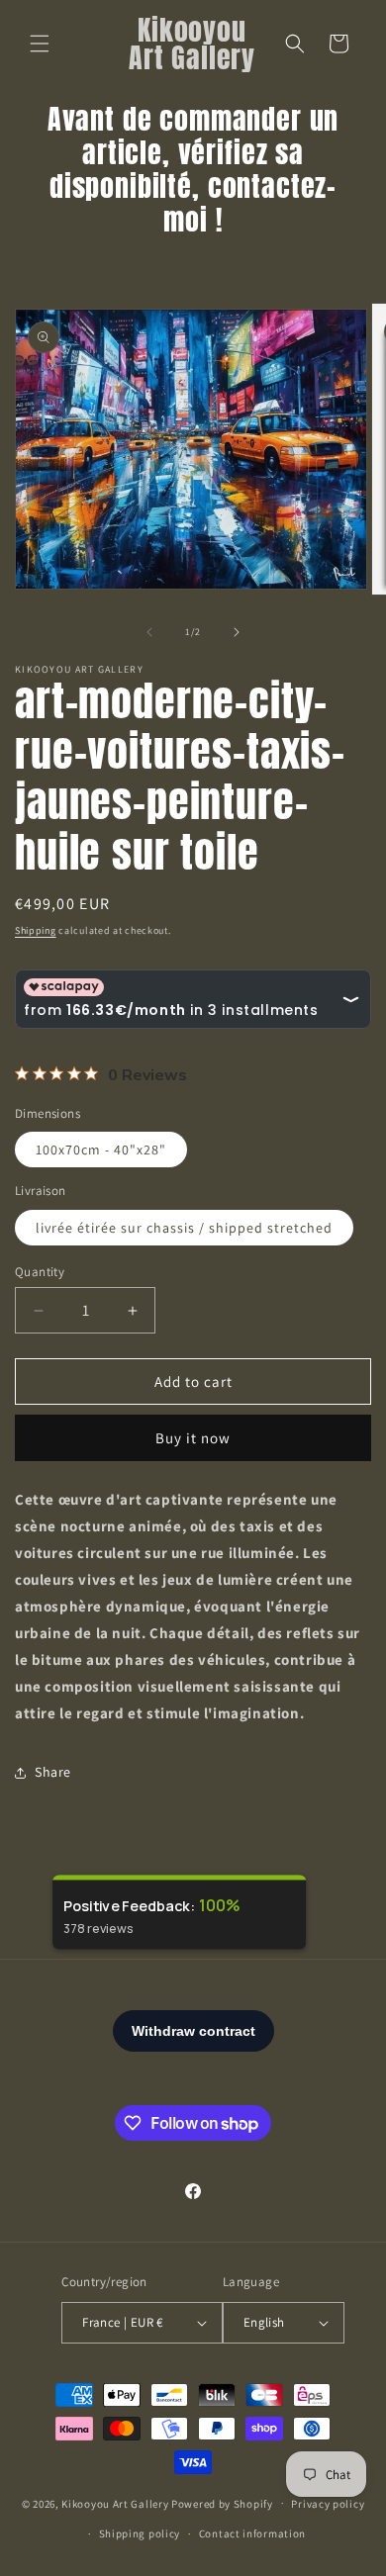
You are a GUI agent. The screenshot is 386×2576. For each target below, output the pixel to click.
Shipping (36, 930)
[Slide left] (149, 632)
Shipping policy (140, 2533)
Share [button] (53, 1772)
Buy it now (193, 1438)
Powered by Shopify (222, 2503)
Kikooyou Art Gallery (115, 2503)
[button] (40, 44)
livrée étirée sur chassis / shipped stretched (184, 1228)
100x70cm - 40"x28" (101, 1150)
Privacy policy (328, 2504)
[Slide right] (237, 632)
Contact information (252, 2533)
